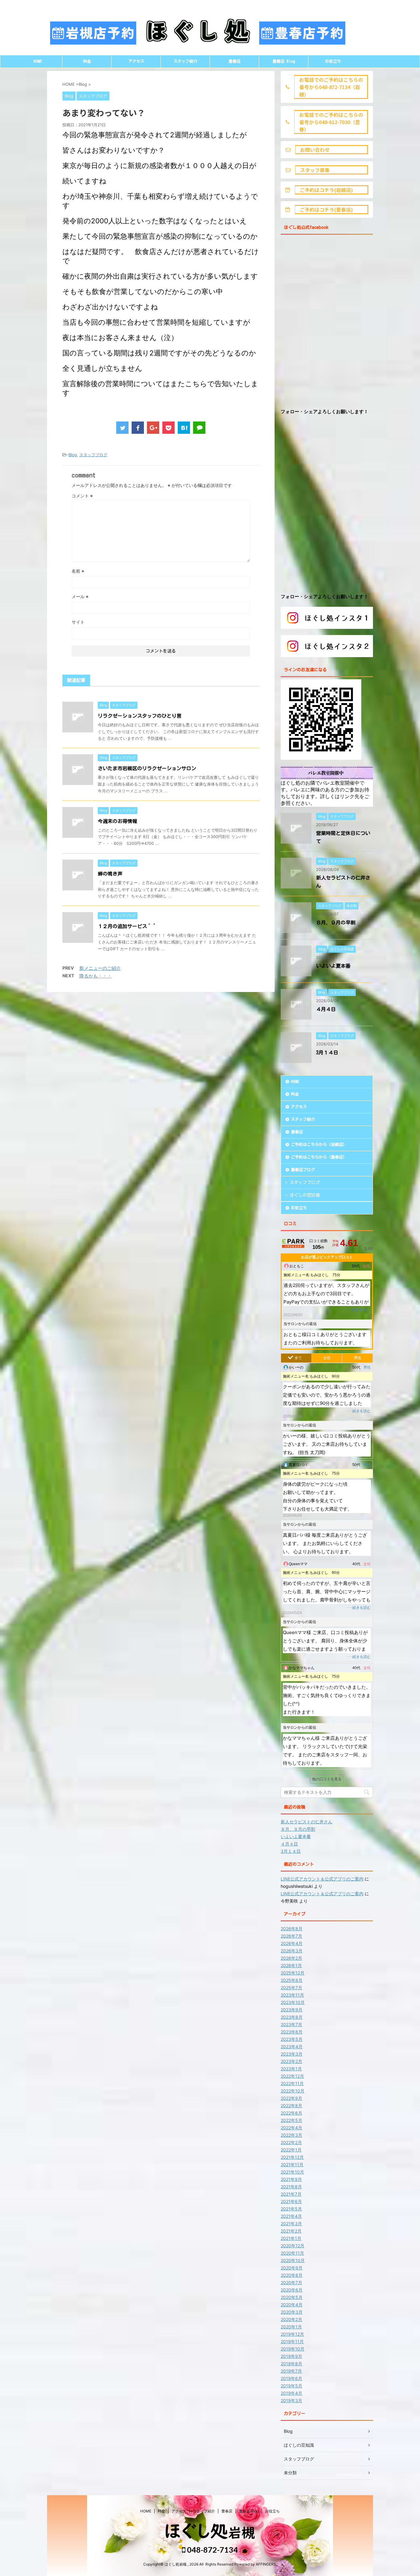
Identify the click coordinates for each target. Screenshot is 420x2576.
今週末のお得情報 (117, 821)
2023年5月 (292, 2039)
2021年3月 (291, 2223)
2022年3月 (291, 2135)
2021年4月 (291, 2216)
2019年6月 (291, 2378)
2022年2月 (291, 2142)
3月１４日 (327, 1053)
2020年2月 (291, 2319)
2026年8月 (292, 1929)
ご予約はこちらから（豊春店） (319, 1157)
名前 (78, 571)
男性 (358, 1358)
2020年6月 (292, 2290)
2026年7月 (291, 1936)
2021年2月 (291, 2231)
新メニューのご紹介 (100, 968)
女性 (327, 1358)
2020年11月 (292, 2253)
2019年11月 (292, 2341)
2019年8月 (291, 2364)
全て (298, 1358)
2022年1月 (291, 2150)
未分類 (290, 2473)
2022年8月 (291, 2105)
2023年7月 (291, 2024)
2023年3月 (292, 2054)
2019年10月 (293, 2349)
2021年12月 (292, 2157)
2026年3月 (292, 1951)
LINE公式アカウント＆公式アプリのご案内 (322, 1879)
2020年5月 (292, 2297)
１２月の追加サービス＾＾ (127, 926)
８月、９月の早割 (336, 923)
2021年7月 (291, 2194)
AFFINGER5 (266, 2564)
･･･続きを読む (358, 1310)
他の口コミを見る (327, 1779)
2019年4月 (291, 2393)
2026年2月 (291, 1958)
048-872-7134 (212, 2550)
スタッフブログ (93, 455)
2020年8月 (292, 2275)
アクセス (136, 61)
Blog (73, 455)
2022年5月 (291, 2120)
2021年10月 (292, 2172)
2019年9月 (291, 2356)
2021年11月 (292, 2164)
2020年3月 (292, 2312)
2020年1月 (291, 2327)
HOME (38, 61)
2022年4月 (291, 2128)
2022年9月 (291, 2098)
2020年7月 (291, 2282)
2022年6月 (291, 2113)
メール (80, 596)
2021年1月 (291, 2238)
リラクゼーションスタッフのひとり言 (140, 716)
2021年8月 (291, 2187)
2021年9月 (291, 2179)
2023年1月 (291, 2069)
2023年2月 (291, 2061)
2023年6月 (292, 2032)
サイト (78, 622)
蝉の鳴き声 (110, 874)
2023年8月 (292, 2017)
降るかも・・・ (95, 976)
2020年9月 (292, 2268)
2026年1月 (291, 1965)
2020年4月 (292, 2305)
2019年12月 (292, 2334)
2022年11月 (292, 2083)
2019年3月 (291, 2400)
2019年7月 (291, 2371)
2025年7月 (291, 1988)
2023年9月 (292, 2010)
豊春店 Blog (284, 61)
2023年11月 (292, 1995)
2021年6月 (291, 2201)
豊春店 (234, 61)
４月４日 (326, 1009)
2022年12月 (292, 2076)
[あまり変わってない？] (184, 428)
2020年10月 (293, 2260)
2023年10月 (293, 2002)
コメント (82, 496)
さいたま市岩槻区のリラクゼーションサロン (147, 768)
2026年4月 (292, 1943)
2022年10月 (293, 2091)
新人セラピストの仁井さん (307, 1822)
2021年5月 (291, 2209)
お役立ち (333, 61)
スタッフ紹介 (185, 61)
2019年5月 (291, 2386)
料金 (87, 61)
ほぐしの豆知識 (305, 1195)
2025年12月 (293, 1973)
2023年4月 (292, 2047)
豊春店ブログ (303, 1170)
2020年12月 (293, 2246)
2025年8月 (292, 1980)
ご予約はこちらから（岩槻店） (319, 1145)
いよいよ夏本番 (333, 966)
